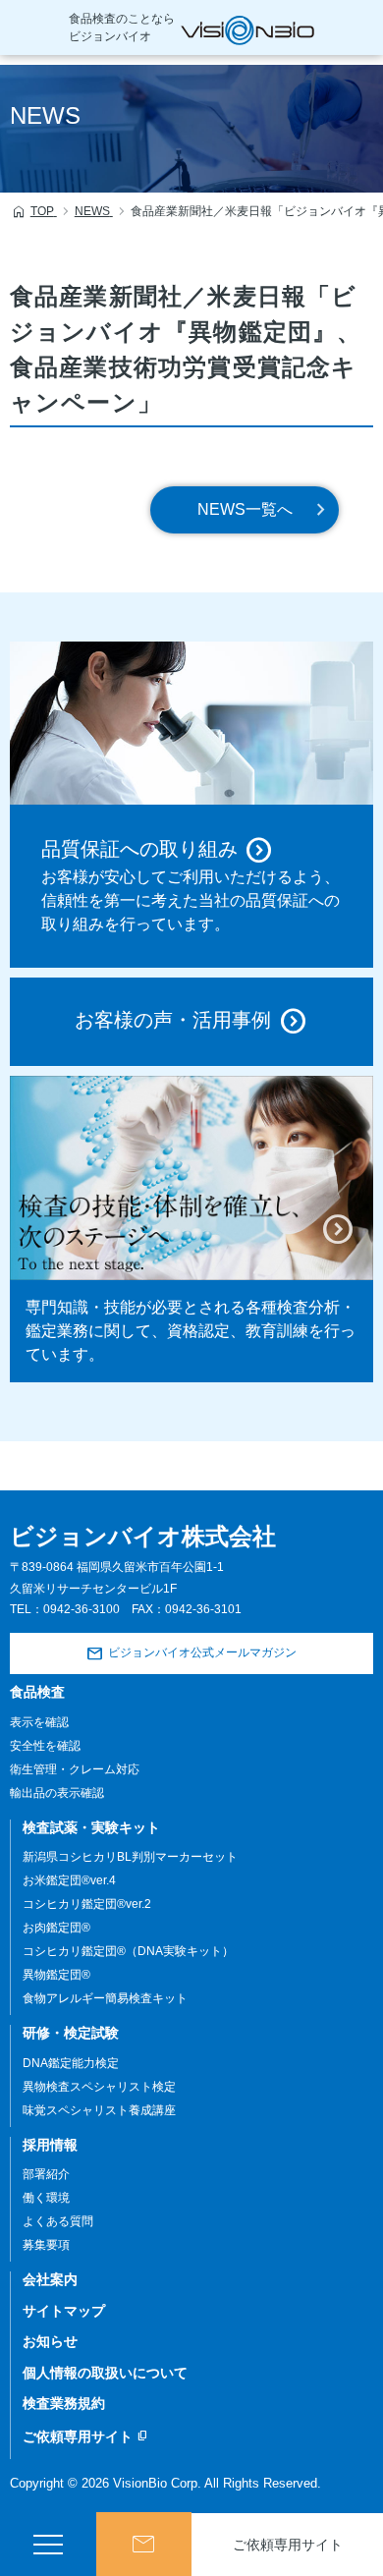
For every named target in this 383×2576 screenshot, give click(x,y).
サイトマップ (64, 2311)
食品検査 (37, 1692)
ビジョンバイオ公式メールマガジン (202, 1652)
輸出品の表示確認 (57, 1793)
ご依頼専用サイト (288, 2545)
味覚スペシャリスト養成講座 (99, 2110)
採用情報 (50, 2145)
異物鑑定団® (56, 1975)
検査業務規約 (64, 2403)
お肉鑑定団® (56, 1928)
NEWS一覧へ (245, 509)
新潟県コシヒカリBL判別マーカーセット (130, 1857)
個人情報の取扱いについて (105, 2373)
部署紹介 (46, 2174)
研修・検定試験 (71, 2033)
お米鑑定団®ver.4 (69, 1880)
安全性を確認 (45, 1746)
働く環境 (46, 2198)
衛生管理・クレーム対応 (75, 1769)
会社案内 (50, 2279)
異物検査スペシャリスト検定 (99, 2087)
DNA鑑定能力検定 (71, 2063)
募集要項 (46, 2245)
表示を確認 (39, 1722)
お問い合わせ (144, 2544)
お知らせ (50, 2341)
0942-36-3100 (82, 1609)
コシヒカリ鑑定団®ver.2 (87, 1904)
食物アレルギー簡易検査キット (105, 1998)
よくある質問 (58, 2221)
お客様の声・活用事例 (173, 1020)
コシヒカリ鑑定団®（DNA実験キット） (128, 1951)
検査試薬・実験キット (91, 1827)
